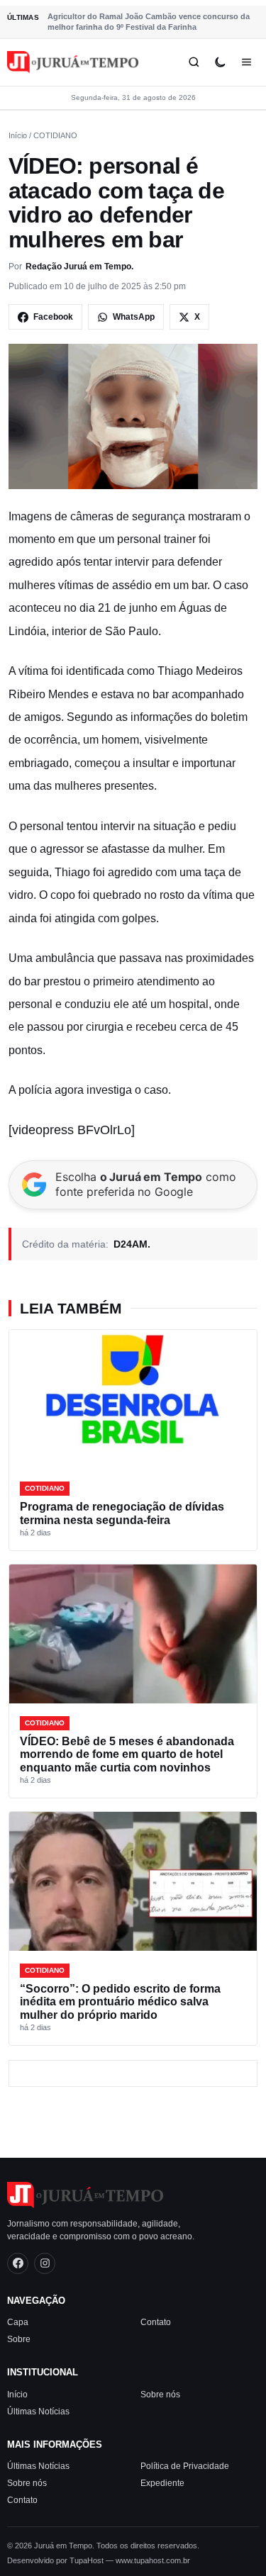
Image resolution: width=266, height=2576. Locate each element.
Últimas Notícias (38, 2411)
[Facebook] (18, 2263)
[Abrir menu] (246, 62)
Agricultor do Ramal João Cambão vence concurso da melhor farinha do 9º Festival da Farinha (149, 22)
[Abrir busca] (194, 62)
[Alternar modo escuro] (220, 62)
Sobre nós (160, 2394)
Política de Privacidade (185, 2466)
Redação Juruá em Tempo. (79, 267)
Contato (156, 2322)
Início (18, 135)
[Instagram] (45, 2263)
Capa (18, 2322)
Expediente (162, 2483)
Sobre (19, 2339)
